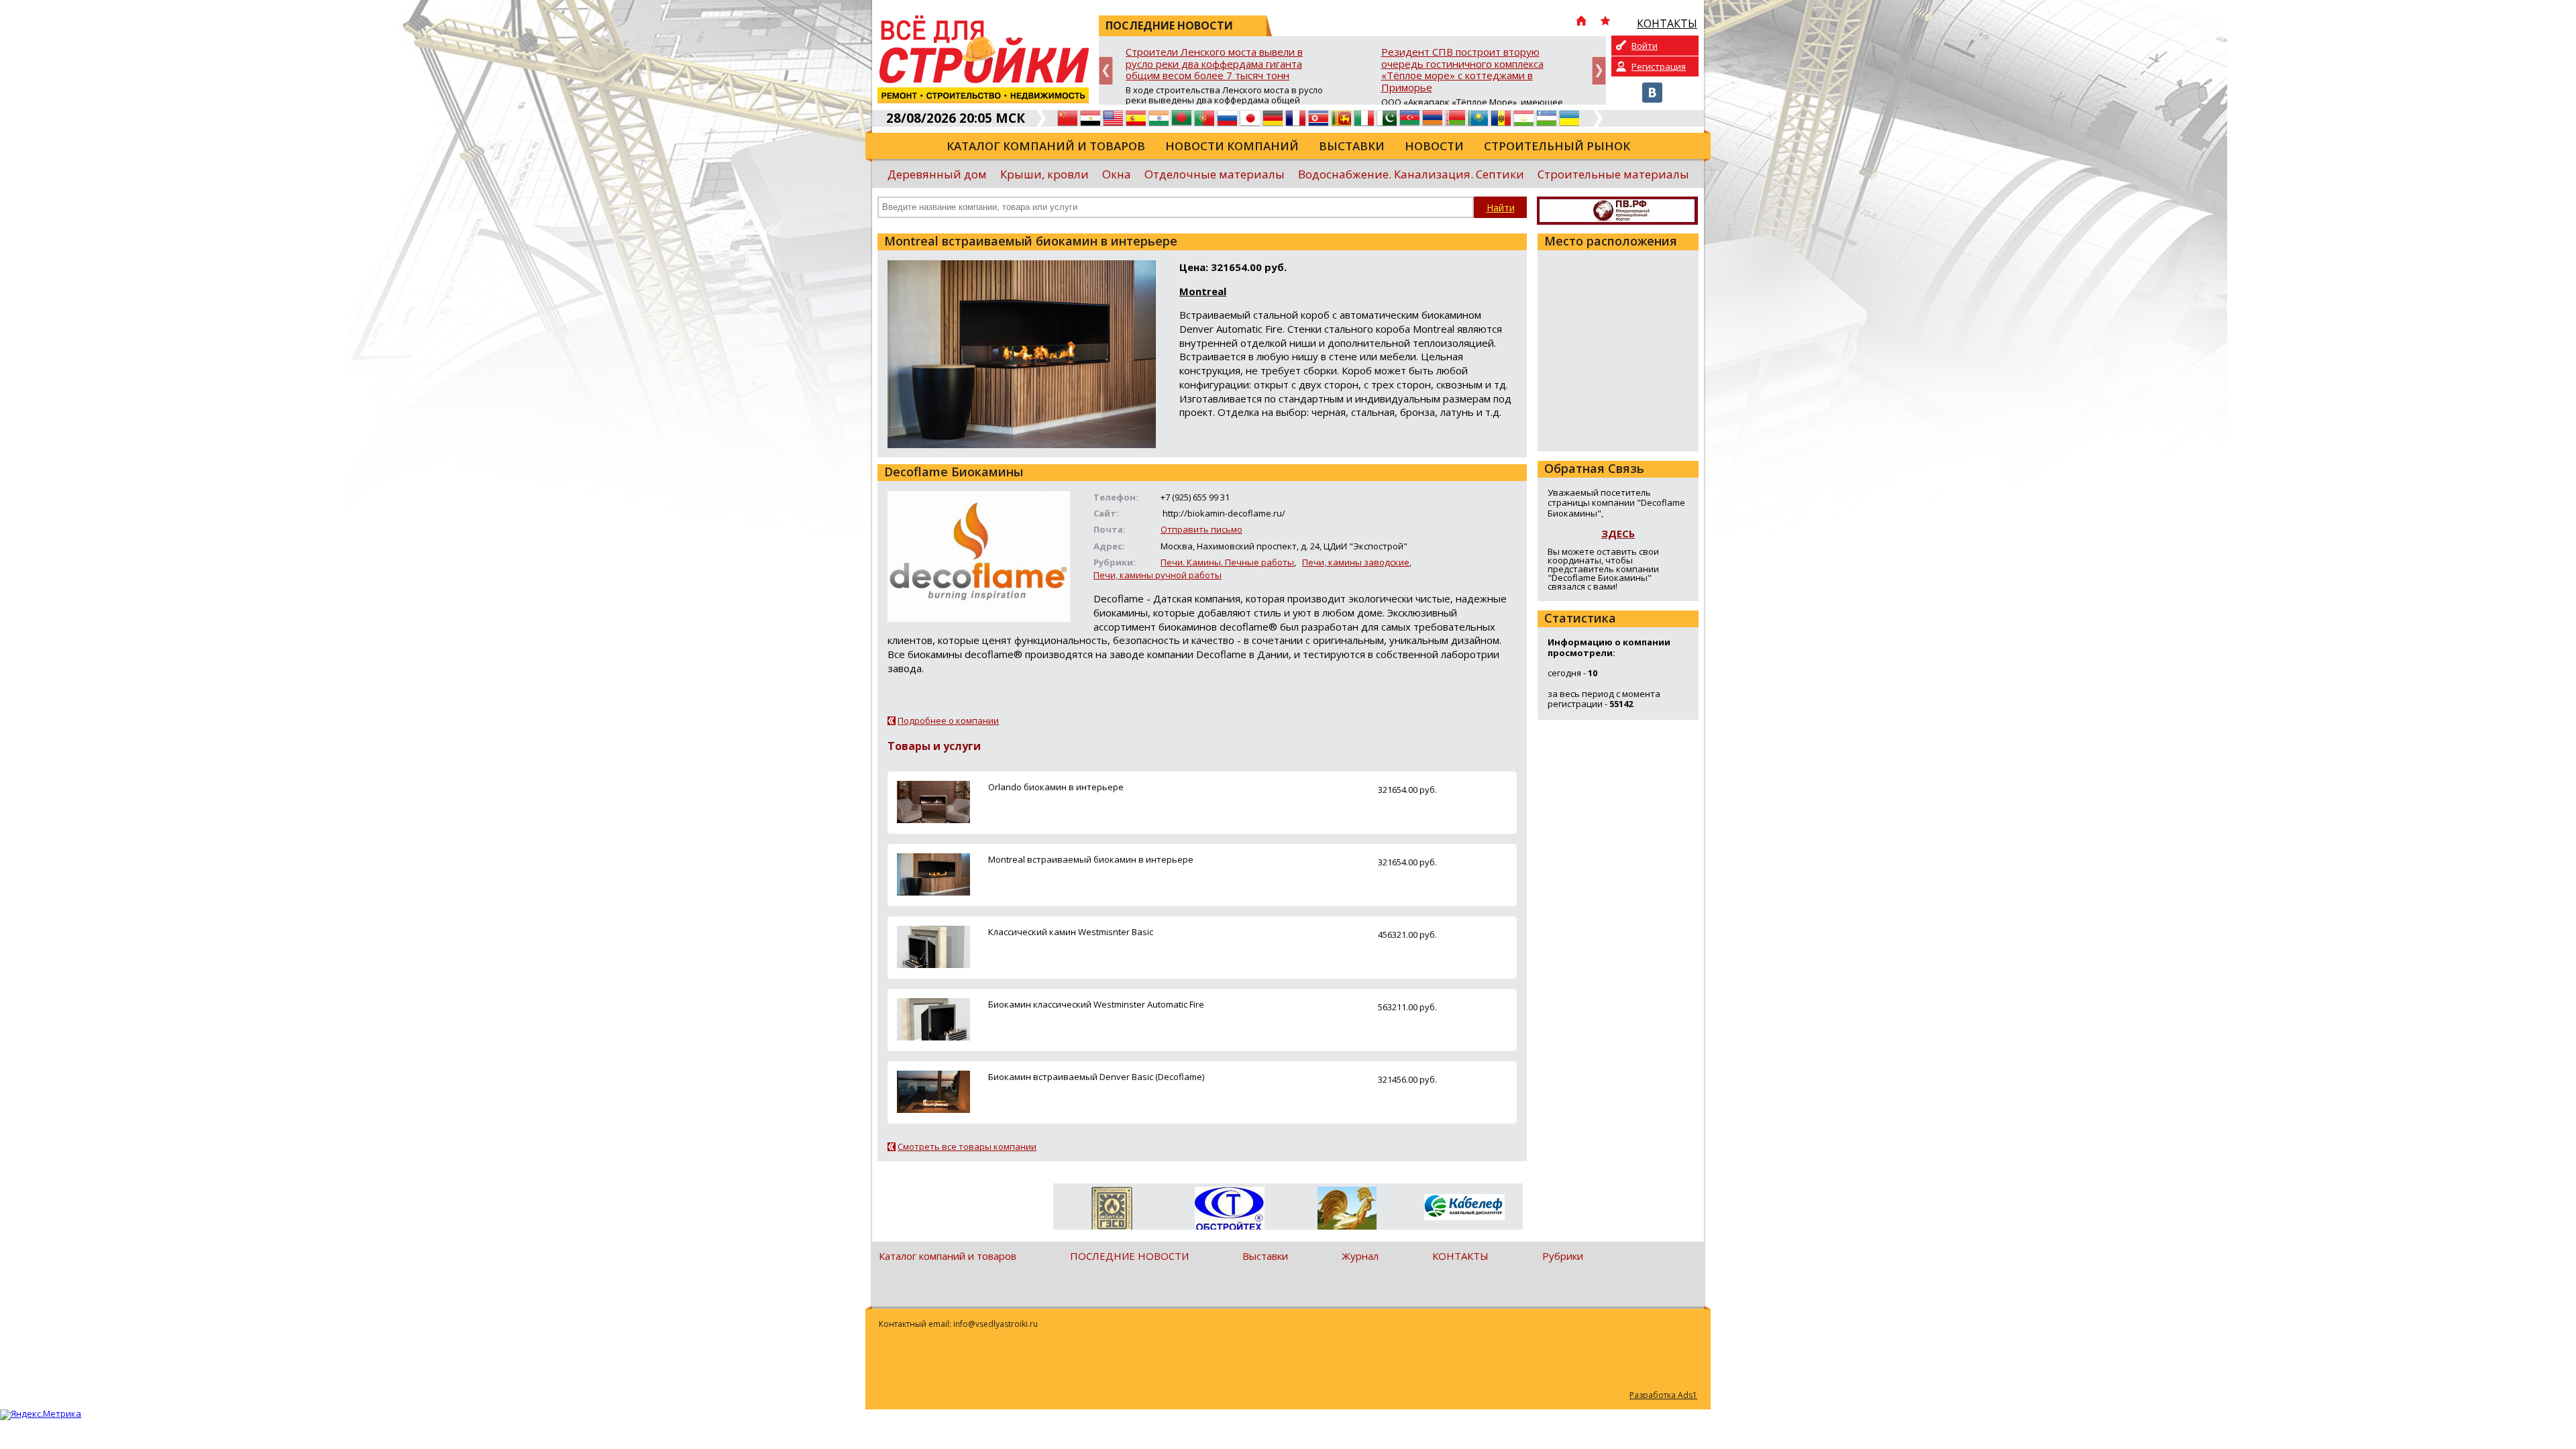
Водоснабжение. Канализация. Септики (1411, 174)
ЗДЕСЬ (1618, 533)
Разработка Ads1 (1663, 1395)
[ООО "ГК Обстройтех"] (1229, 1210)
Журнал (1360, 1256)
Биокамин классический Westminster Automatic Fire (1096, 1004)
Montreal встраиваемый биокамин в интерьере (1091, 859)
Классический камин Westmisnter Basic (1071, 932)
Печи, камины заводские (1356, 562)
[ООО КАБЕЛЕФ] (1464, 1208)
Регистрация (1659, 66)
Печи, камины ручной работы (1158, 575)
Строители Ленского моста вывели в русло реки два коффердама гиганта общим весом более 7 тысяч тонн (1214, 64)
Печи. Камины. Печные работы (1227, 562)
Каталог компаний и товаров (1046, 146)
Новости (1434, 146)
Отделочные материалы (1215, 174)
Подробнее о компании (948, 720)
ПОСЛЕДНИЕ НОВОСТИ (1129, 1256)
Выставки (1352, 146)
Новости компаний (1232, 146)
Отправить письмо (1201, 529)
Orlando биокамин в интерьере (1056, 787)
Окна (1117, 174)
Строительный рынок (1557, 146)
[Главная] (1581, 22)
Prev (1106, 71)
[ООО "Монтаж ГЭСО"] (1112, 1211)
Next (1599, 71)
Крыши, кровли (1044, 174)
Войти (1645, 46)
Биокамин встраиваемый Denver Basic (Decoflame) (1096, 1077)
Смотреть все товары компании (967, 1146)
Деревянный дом (937, 174)
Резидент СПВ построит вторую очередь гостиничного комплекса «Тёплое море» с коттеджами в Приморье (1462, 70)
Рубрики (1563, 1256)
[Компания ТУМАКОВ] (1347, 1211)
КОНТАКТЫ (1460, 1256)
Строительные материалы (1613, 174)
